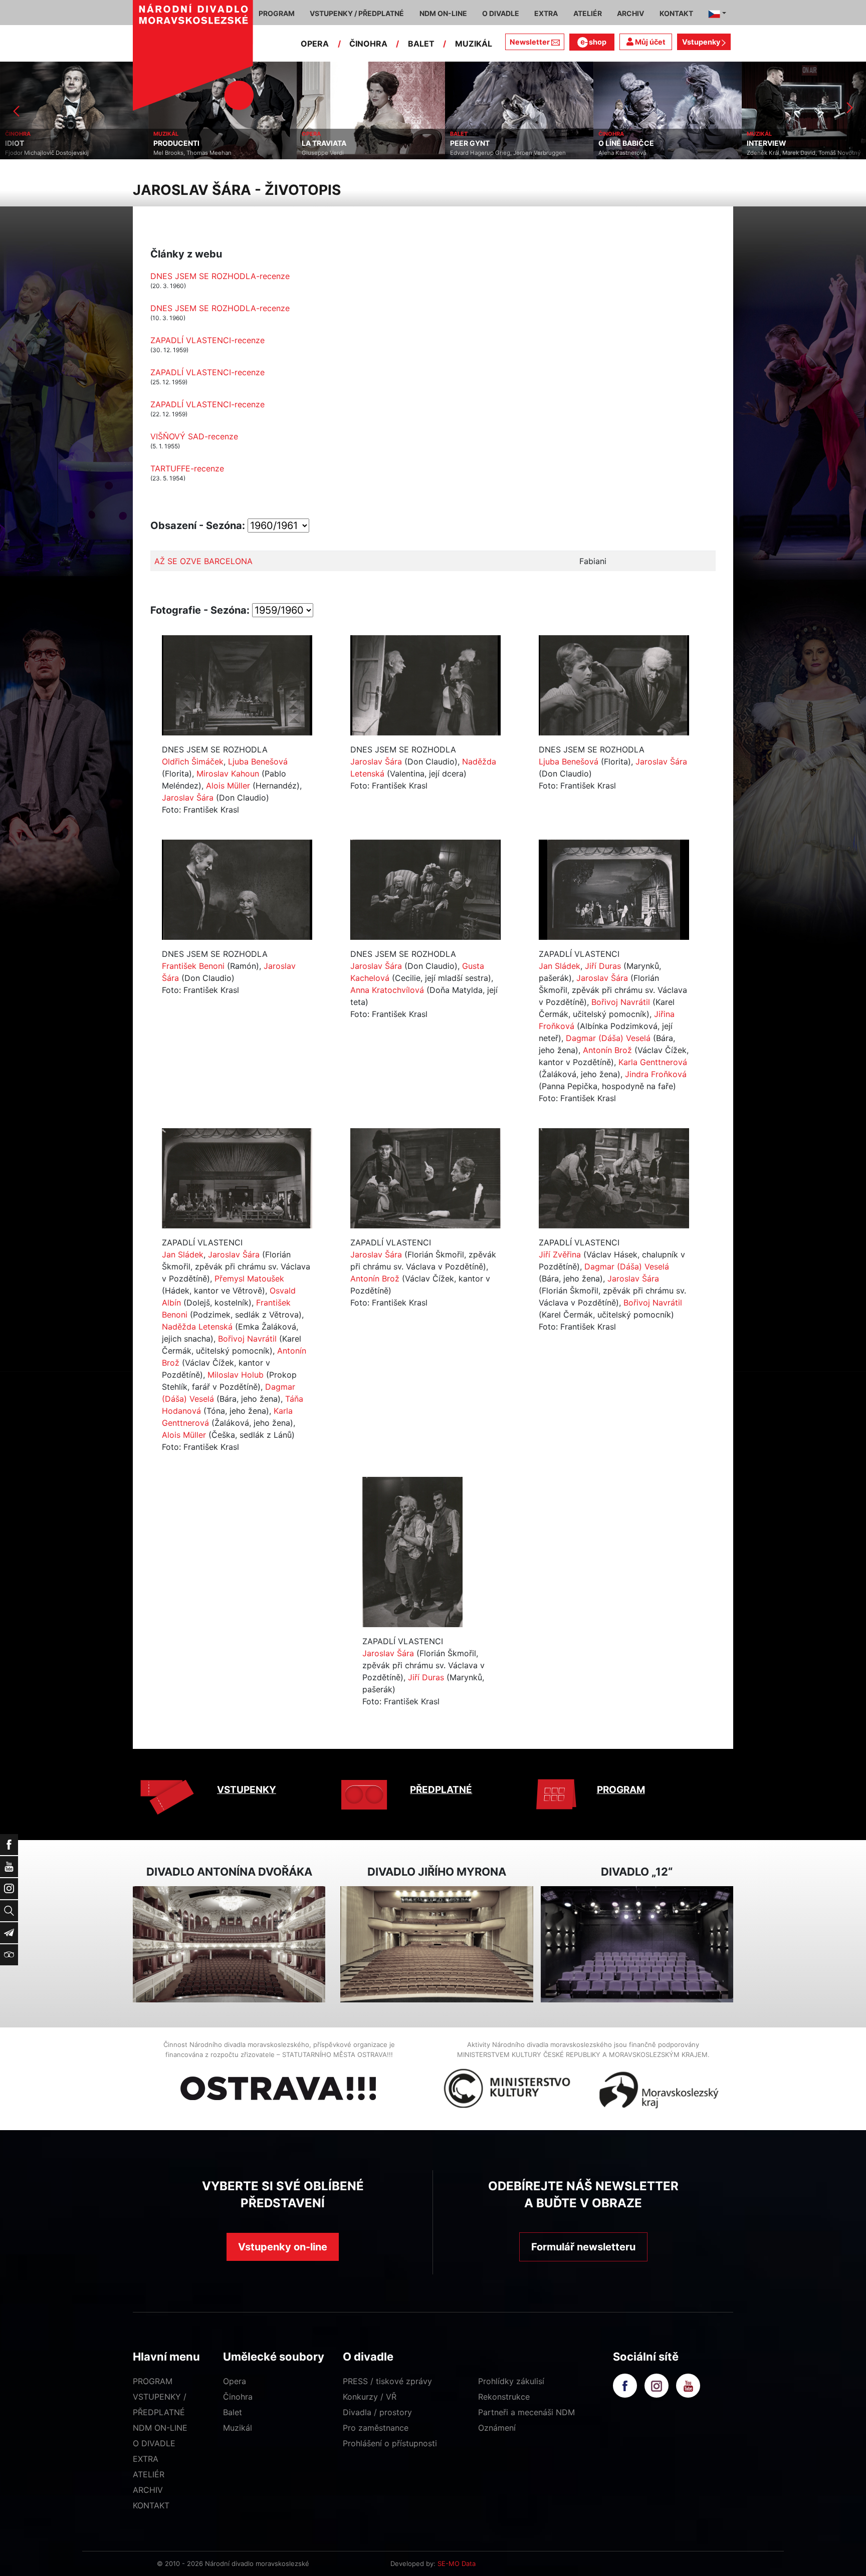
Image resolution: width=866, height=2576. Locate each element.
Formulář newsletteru (583, 2247)
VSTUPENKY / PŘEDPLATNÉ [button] (357, 13)
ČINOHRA (368, 44)
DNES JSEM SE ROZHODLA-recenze (220, 276)
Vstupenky (702, 42)
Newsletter (530, 42)
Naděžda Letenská (197, 1327)
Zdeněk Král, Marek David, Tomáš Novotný (655, 153)
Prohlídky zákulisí (511, 2381)
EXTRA (146, 2459)
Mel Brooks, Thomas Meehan (44, 153)
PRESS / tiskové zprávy (387, 2381)
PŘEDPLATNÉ (441, 1790)
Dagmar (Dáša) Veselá (608, 1038)
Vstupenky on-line (283, 2247)
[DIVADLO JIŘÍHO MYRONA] (437, 1945)
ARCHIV (148, 2490)
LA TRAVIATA (176, 143)
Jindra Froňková (656, 1074)
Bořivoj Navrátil (621, 1002)
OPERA (315, 44)
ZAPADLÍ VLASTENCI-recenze (207, 340)
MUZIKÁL (474, 44)
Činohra (238, 2397)
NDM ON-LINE (160, 2428)
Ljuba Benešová (258, 761)
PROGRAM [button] (277, 13)
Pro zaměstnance (376, 2428)
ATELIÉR (149, 2474)
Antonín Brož (607, 1050)
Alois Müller (228, 786)
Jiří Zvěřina (560, 1254)
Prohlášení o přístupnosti (390, 2443)
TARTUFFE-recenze (187, 468)
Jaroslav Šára (188, 798)
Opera (235, 2381)
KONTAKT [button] (676, 13)
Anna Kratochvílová (387, 990)
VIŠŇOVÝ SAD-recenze (194, 436)
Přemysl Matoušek (249, 1278)
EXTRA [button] (546, 13)
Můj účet (649, 42)
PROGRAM (621, 1790)
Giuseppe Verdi (174, 153)
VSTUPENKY (247, 1790)
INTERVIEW (618, 143)
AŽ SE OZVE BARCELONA (203, 561)
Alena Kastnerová (474, 153)
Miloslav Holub (236, 1375)
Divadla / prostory (377, 2412)
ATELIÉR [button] (588, 13)
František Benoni (193, 966)
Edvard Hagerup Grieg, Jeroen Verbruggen (360, 153)
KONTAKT (151, 2505)
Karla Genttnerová (653, 1062)
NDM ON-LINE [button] (443, 13)
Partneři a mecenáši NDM (526, 2412)
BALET (421, 44)
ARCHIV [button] (630, 13)
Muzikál (238, 2428)
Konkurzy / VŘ (370, 2397)
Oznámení (497, 2428)
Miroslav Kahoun (228, 774)
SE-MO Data (457, 2563)
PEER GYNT (321, 143)
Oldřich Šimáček (193, 761)
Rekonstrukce (504, 2397)
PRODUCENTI (28, 143)
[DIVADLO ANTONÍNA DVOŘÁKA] (229, 1945)
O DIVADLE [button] (501, 13)
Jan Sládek (560, 966)
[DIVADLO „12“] (637, 1945)
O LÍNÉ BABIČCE (478, 143)
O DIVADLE (154, 2443)
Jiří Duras (603, 966)
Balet (233, 2412)
